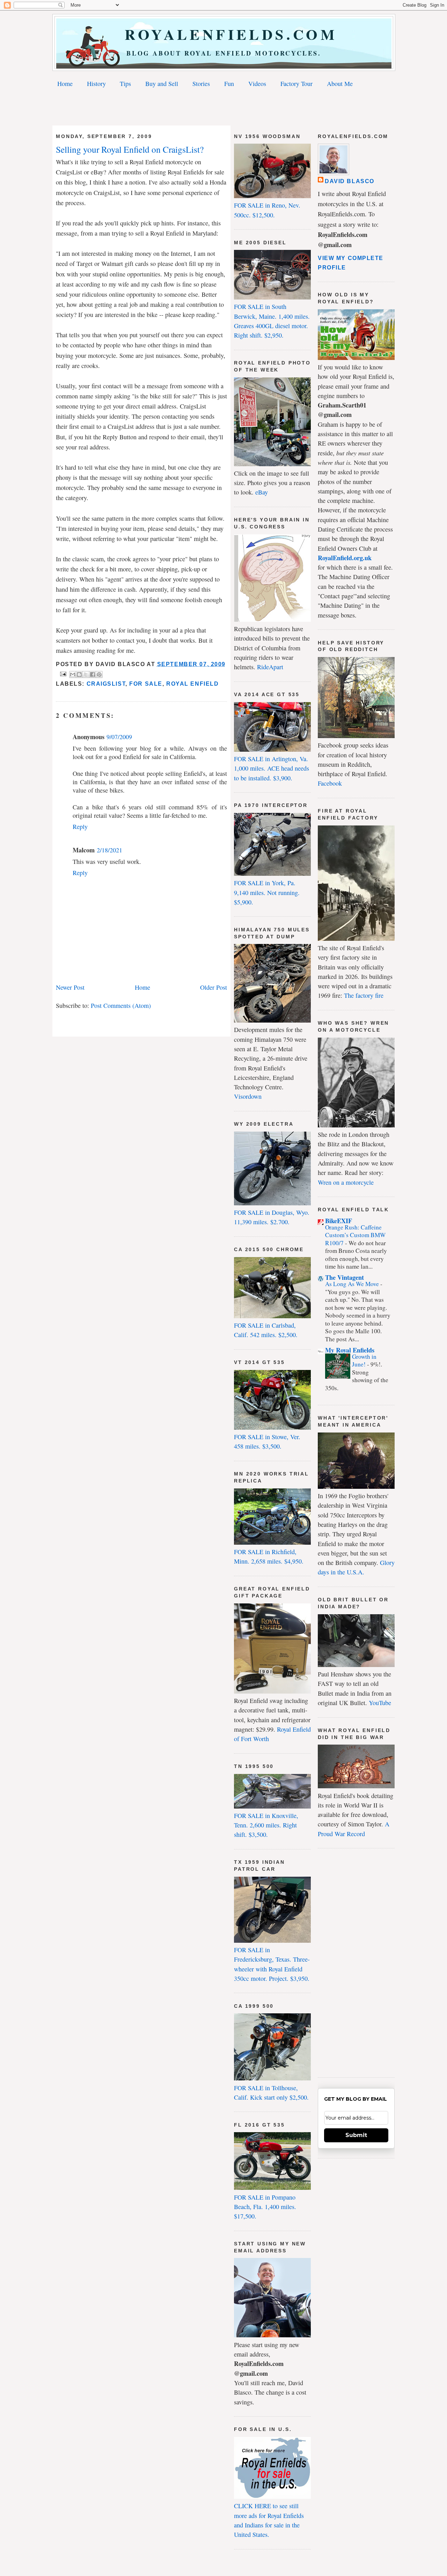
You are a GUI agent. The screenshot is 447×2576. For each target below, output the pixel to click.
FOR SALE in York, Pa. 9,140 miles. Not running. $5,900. (267, 892)
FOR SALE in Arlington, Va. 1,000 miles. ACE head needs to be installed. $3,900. (272, 768)
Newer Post (70, 987)
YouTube (380, 1703)
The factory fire (364, 995)
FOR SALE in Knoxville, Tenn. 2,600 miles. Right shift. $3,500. (266, 1825)
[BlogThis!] (79, 674)
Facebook (330, 783)
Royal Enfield (192, 684)
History (96, 84)
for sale (146, 684)
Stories (201, 84)
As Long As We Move (353, 1284)
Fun (229, 84)
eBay (262, 492)
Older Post (214, 987)
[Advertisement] (223, 108)
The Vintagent (345, 1277)
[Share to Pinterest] (99, 674)
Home (65, 84)
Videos (257, 84)
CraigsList (106, 684)
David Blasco (350, 181)
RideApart (270, 667)
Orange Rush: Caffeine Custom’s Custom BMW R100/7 (355, 1235)
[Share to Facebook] (93, 674)
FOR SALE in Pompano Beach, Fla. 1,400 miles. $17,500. (265, 2207)
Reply (80, 827)
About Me (340, 84)
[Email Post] (63, 674)
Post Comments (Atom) (121, 1005)
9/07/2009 (119, 737)
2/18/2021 (109, 850)
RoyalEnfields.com (224, 34)
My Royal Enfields (350, 1350)
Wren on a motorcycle (346, 1182)
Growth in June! (364, 1360)
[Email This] (73, 674)
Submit (356, 2135)
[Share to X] (86, 674)
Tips (125, 84)
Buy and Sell (162, 84)
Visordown (248, 1096)
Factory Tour (296, 84)
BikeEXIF (339, 1221)
